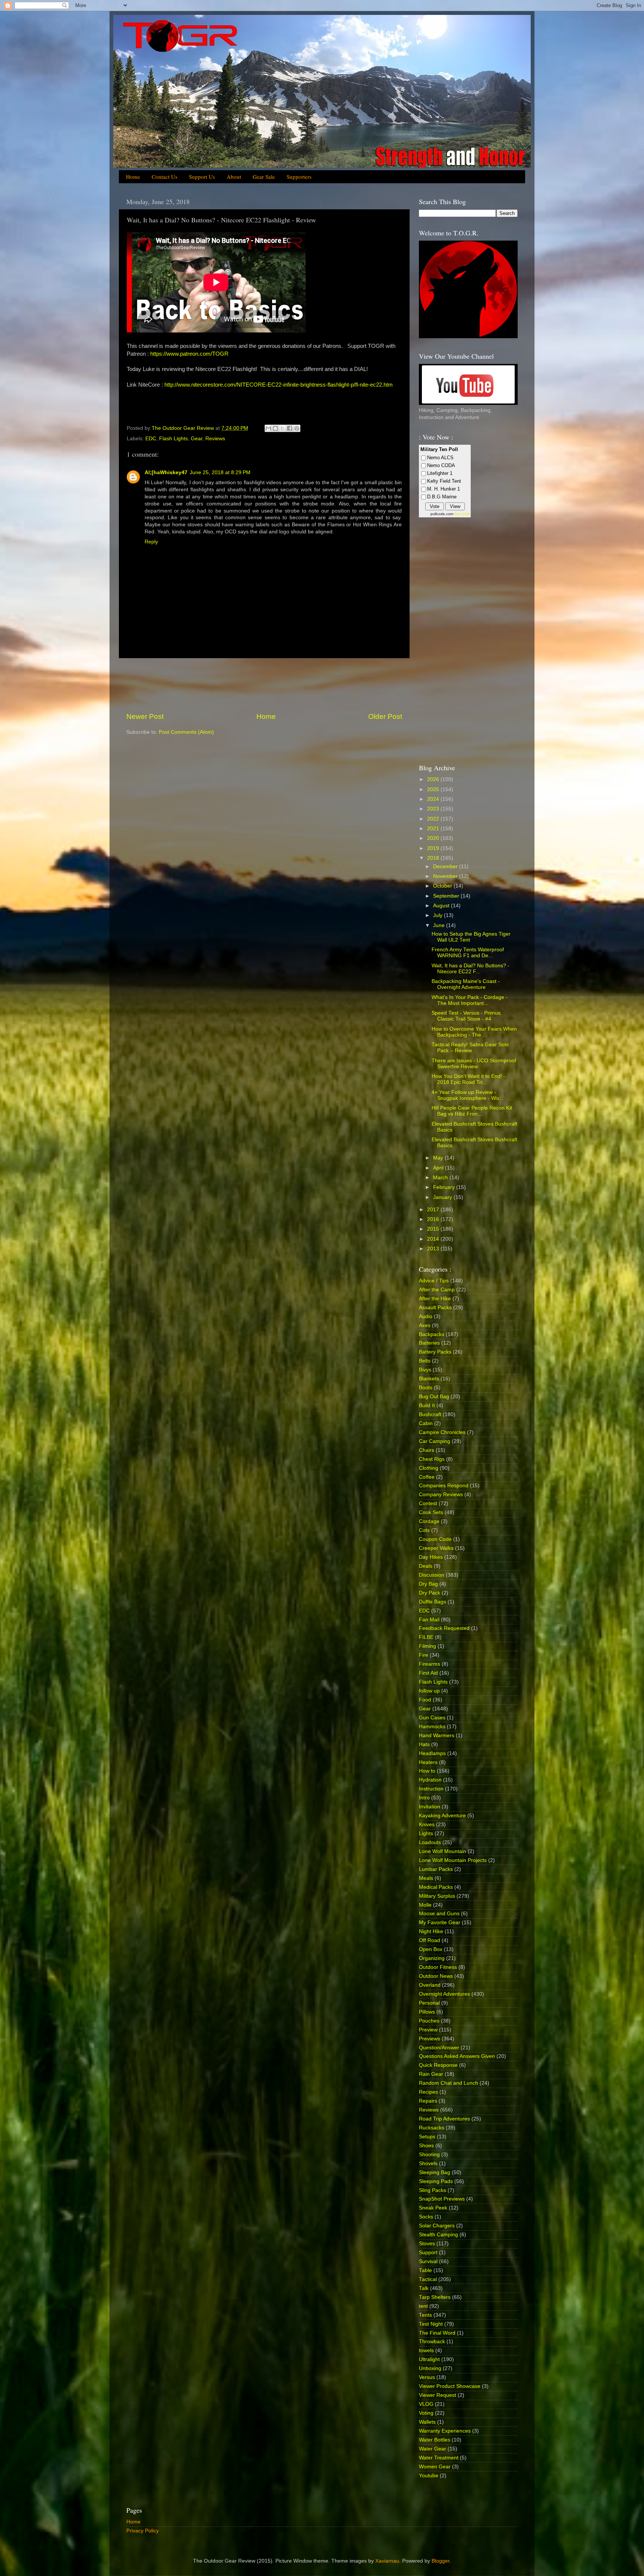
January (443, 1197)
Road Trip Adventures (444, 2119)
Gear (197, 439)
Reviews (215, 439)
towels (426, 2350)
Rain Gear (431, 2074)
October (443, 886)
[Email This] (268, 428)
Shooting (429, 2155)
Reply (151, 542)
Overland (430, 1985)
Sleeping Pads (436, 2181)
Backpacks (432, 1334)
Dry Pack (430, 1593)
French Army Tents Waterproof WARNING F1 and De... (468, 953)
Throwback (432, 2342)
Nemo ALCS (440, 458)
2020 (434, 838)
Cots (424, 1530)
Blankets (429, 1379)
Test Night (431, 2324)
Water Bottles (435, 2440)
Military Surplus (437, 1896)
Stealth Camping (438, 2235)
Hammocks (432, 1727)
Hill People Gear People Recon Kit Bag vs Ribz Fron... (472, 1111)
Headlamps (432, 1753)
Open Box (431, 1949)
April (439, 1168)
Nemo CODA (441, 465)
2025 (434, 789)
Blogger (441, 2561)
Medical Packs (436, 1887)
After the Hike (435, 1299)
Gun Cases (432, 1718)
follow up (429, 1691)
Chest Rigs (432, 1459)
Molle (425, 1905)
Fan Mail (429, 1620)
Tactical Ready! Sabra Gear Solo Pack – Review (470, 1048)
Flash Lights (173, 439)
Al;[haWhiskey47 (166, 472)
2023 (434, 809)
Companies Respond (444, 1486)
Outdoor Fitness (438, 1967)
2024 (434, 799)
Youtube (429, 2476)
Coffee (427, 1477)
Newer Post (145, 716)
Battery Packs (435, 1352)
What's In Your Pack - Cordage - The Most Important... (470, 1000)
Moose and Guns (439, 1914)
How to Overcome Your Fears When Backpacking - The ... (474, 1032)
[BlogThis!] (275, 428)
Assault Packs (435, 1308)
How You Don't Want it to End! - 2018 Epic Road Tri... (468, 1079)
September (447, 896)
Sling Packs (433, 2190)
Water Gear (433, 2449)
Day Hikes (431, 1557)
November (446, 876)
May (439, 1158)
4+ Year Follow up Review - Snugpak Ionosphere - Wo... (468, 1095)
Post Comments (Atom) (186, 732)
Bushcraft (430, 1414)
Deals (426, 1566)
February (445, 1187)
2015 (434, 1229)
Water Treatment (439, 2458)
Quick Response (438, 2065)
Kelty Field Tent (444, 481)
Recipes (428, 2092)
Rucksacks (432, 2128)
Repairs (428, 2101)
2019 (434, 848)
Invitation (430, 1807)
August (442, 906)
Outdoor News (436, 1976)
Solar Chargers (437, 2226)
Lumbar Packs (436, 1869)
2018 (434, 858)
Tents (425, 2315)
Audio (426, 1316)
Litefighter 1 (440, 473)
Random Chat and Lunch (449, 2083)
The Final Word (437, 2333)
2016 (434, 1219)
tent (423, 2306)
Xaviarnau (387, 2561)
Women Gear (435, 2467)
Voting (426, 2413)
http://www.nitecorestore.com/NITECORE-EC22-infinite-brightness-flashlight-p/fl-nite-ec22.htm (279, 385)
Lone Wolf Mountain (443, 1851)
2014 (434, 1239)
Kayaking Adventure (442, 1816)
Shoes (426, 2146)
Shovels (428, 2163)
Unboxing (430, 2368)
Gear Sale (264, 177)
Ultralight (429, 2359)
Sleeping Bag (435, 2172)
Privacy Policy (143, 2531)
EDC (151, 439)
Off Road (430, 1940)
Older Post (385, 716)
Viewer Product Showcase (450, 2386)
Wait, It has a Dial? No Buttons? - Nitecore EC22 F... (471, 969)
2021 (434, 829)
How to (427, 1771)
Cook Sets (431, 1512)
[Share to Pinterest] (297, 428)
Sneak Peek (433, 2208)
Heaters (428, 1762)
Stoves (427, 2244)
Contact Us (165, 177)
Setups (427, 2137)
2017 (434, 1210)
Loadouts (430, 1842)
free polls (462, 514)
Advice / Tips (434, 1281)
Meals (426, 1878)
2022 (434, 819)
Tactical (428, 2279)
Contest (428, 1503)
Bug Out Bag (434, 1397)
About (234, 177)
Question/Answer (439, 2048)
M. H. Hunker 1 (443, 489)
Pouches (429, 2021)
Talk (424, 2288)
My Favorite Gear (440, 1923)
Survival (428, 2261)
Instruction (431, 1789)
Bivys (425, 1370)
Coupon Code (435, 1539)
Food (425, 1700)
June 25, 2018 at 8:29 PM (220, 472)
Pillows (427, 2012)
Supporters (299, 177)
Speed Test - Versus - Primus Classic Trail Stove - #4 (466, 1016)
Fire (424, 1655)
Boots (426, 1388)
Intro (424, 1798)
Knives (427, 1825)
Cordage (429, 1521)
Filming (427, 1646)
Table (425, 2270)
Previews (430, 2039)
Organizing (432, 1958)
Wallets (427, 2422)
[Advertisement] (264, 685)
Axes (425, 1325)
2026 (434, 779)
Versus (427, 2377)
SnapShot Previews (442, 2199)
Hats (424, 1744)
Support (428, 2253)
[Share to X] (282, 428)
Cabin (426, 1423)
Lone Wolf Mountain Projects (453, 1860)
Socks (426, 2217)
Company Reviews (441, 1495)
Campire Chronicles (442, 1432)
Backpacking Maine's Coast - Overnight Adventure (466, 984)
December (446, 867)
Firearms (430, 1664)
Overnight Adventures (444, 1994)
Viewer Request (438, 2395)
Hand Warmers (437, 1736)
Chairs (427, 1450)
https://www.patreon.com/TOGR (189, 354)
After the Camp (437, 1290)
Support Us (202, 177)
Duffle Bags (433, 1602)
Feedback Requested (444, 1628)
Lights (426, 1833)
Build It (427, 1406)
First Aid (428, 1673)
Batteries (429, 1343)
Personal (429, 2003)
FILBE (426, 1637)
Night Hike (431, 1931)
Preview (428, 2030)
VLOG (426, 2404)
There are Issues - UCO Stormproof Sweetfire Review (474, 1064)
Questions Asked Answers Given (457, 2056)
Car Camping (435, 1441)
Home (133, 177)
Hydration (430, 1780)
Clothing (429, 1468)
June (440, 925)
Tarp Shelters (435, 2297)
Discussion (432, 1575)
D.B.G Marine (442, 497)
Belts (425, 1361)
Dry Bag (428, 1584)
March (441, 1178)
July (438, 915)
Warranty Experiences (445, 2431)
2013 (434, 1249)
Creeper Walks (436, 1548)
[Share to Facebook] (290, 428)
